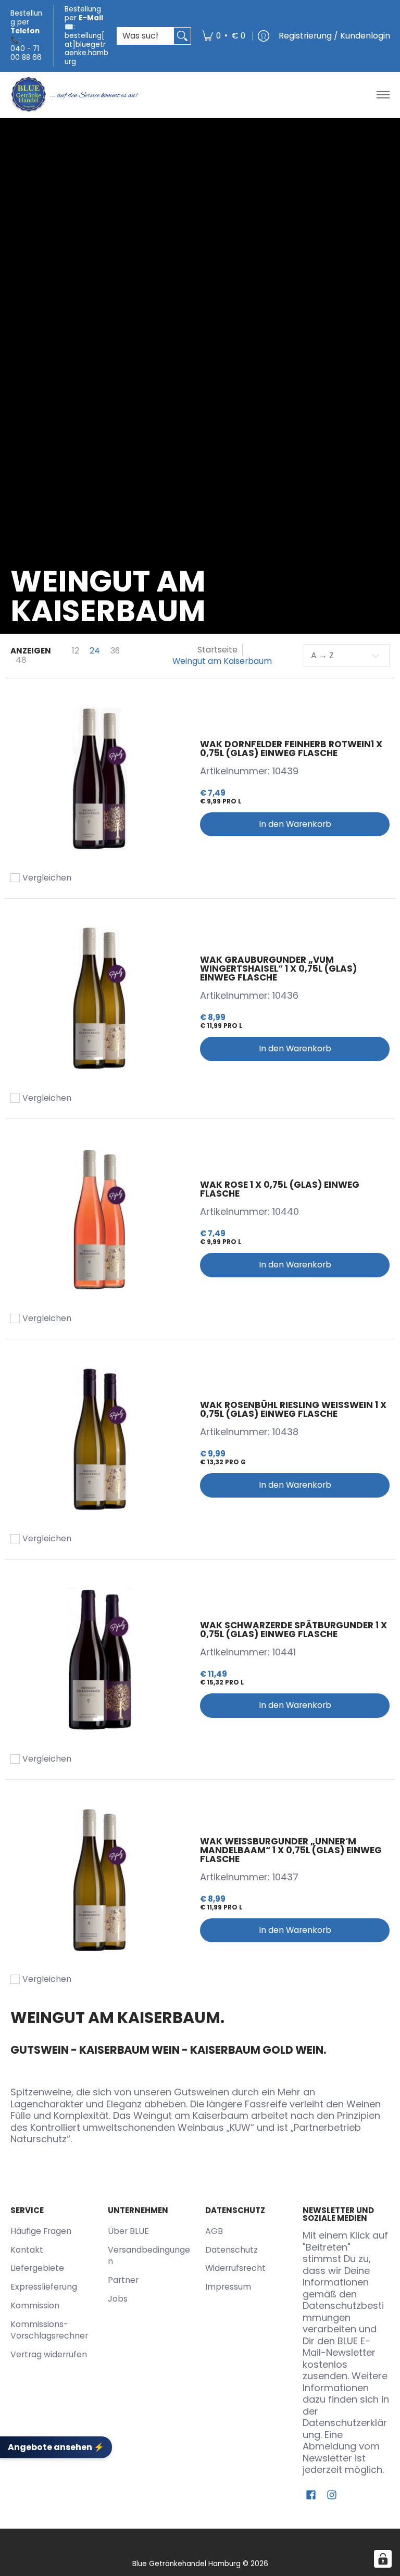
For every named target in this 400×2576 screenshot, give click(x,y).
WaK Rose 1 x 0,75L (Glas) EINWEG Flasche (280, 1189)
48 (21, 660)
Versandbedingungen (149, 2256)
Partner (123, 2280)
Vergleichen (47, 878)
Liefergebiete (37, 2268)
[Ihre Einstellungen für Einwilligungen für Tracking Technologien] (383, 2559)
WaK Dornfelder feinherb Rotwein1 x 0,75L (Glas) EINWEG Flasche (291, 749)
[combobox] (146, 36)
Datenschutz (232, 2250)
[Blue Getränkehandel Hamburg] (76, 95)
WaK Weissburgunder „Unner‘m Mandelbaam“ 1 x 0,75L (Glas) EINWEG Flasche (291, 1850)
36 (115, 651)
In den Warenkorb (295, 824)
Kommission (35, 2305)
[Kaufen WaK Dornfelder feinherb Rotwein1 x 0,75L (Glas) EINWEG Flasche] (100, 778)
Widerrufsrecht (235, 2268)
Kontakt (27, 2250)
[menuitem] (223, 36)
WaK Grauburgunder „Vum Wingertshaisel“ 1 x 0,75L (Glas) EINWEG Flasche (278, 969)
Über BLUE (128, 2231)
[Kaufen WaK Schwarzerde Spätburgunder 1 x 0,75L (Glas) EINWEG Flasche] (100, 1660)
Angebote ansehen (56, 2447)
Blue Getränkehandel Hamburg (186, 2564)
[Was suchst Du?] (182, 36)
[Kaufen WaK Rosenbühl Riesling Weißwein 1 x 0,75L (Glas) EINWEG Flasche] (100, 1439)
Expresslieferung (44, 2287)
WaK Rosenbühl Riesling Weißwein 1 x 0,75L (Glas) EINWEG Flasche (293, 1409)
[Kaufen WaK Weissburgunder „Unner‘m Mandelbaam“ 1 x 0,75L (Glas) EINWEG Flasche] (100, 1880)
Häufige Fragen (41, 2231)
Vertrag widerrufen (49, 2354)
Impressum (228, 2287)
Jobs (118, 2299)
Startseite (217, 650)
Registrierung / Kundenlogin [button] (334, 36)
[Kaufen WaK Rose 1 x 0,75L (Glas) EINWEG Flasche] (100, 1219)
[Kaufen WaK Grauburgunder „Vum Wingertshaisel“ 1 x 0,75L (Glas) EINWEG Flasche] (100, 999)
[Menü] (383, 95)
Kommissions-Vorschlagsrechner (49, 2330)
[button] (311, 2496)
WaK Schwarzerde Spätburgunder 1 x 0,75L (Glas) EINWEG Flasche (293, 1630)
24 (95, 651)
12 (76, 651)
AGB (214, 2231)
